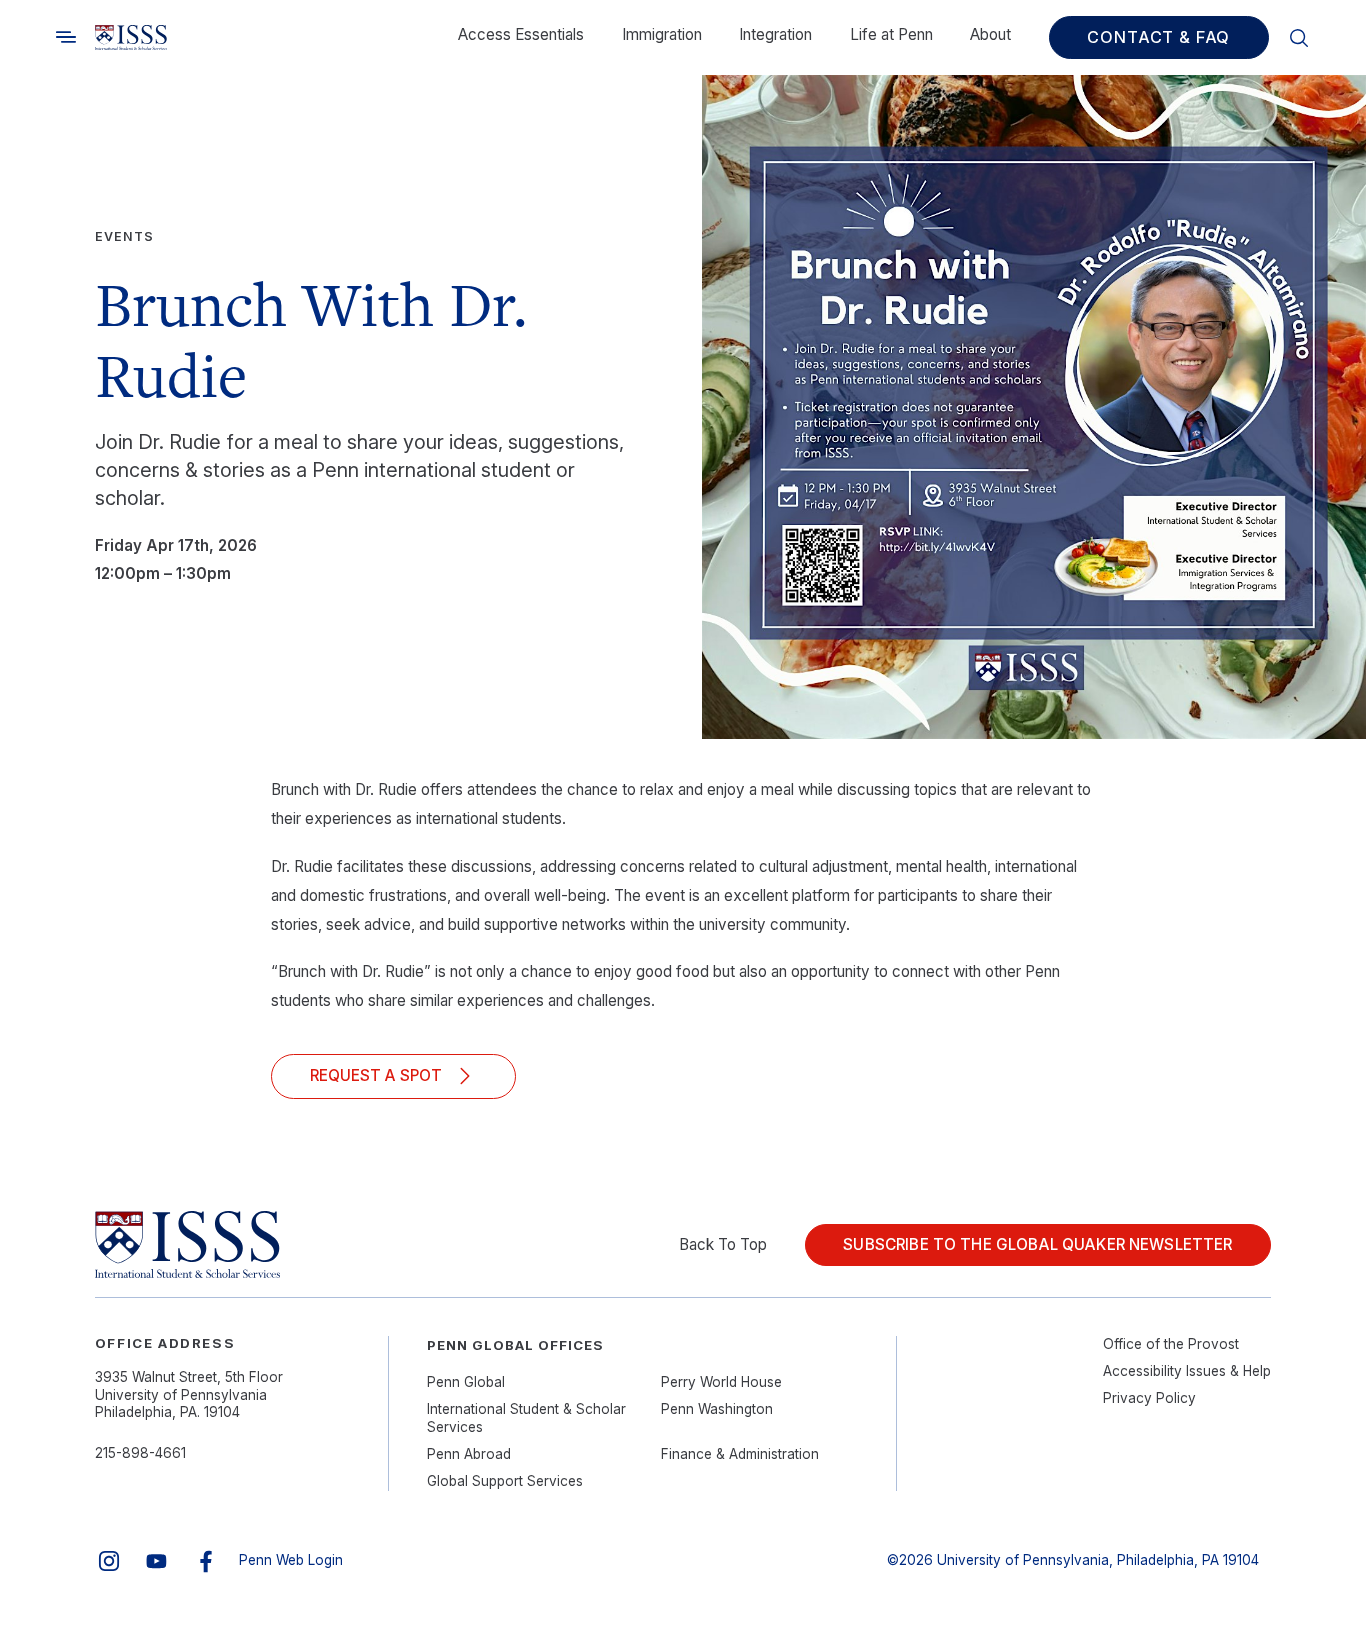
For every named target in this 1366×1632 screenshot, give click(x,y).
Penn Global (466, 1382)
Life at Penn (891, 34)
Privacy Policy (1149, 1398)
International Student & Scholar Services (526, 1418)
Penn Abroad (469, 1454)
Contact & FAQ (1158, 37)
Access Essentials (521, 34)
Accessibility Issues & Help (1187, 1371)
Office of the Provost (1171, 1344)
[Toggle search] (66, 37)
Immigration (662, 34)
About (990, 34)
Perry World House (721, 1382)
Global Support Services (505, 1481)
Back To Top (723, 1244)
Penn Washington (717, 1409)
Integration (775, 34)
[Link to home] (131, 38)
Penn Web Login (291, 1560)
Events (124, 236)
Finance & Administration (740, 1454)
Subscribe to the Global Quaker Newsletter (1037, 1244)
